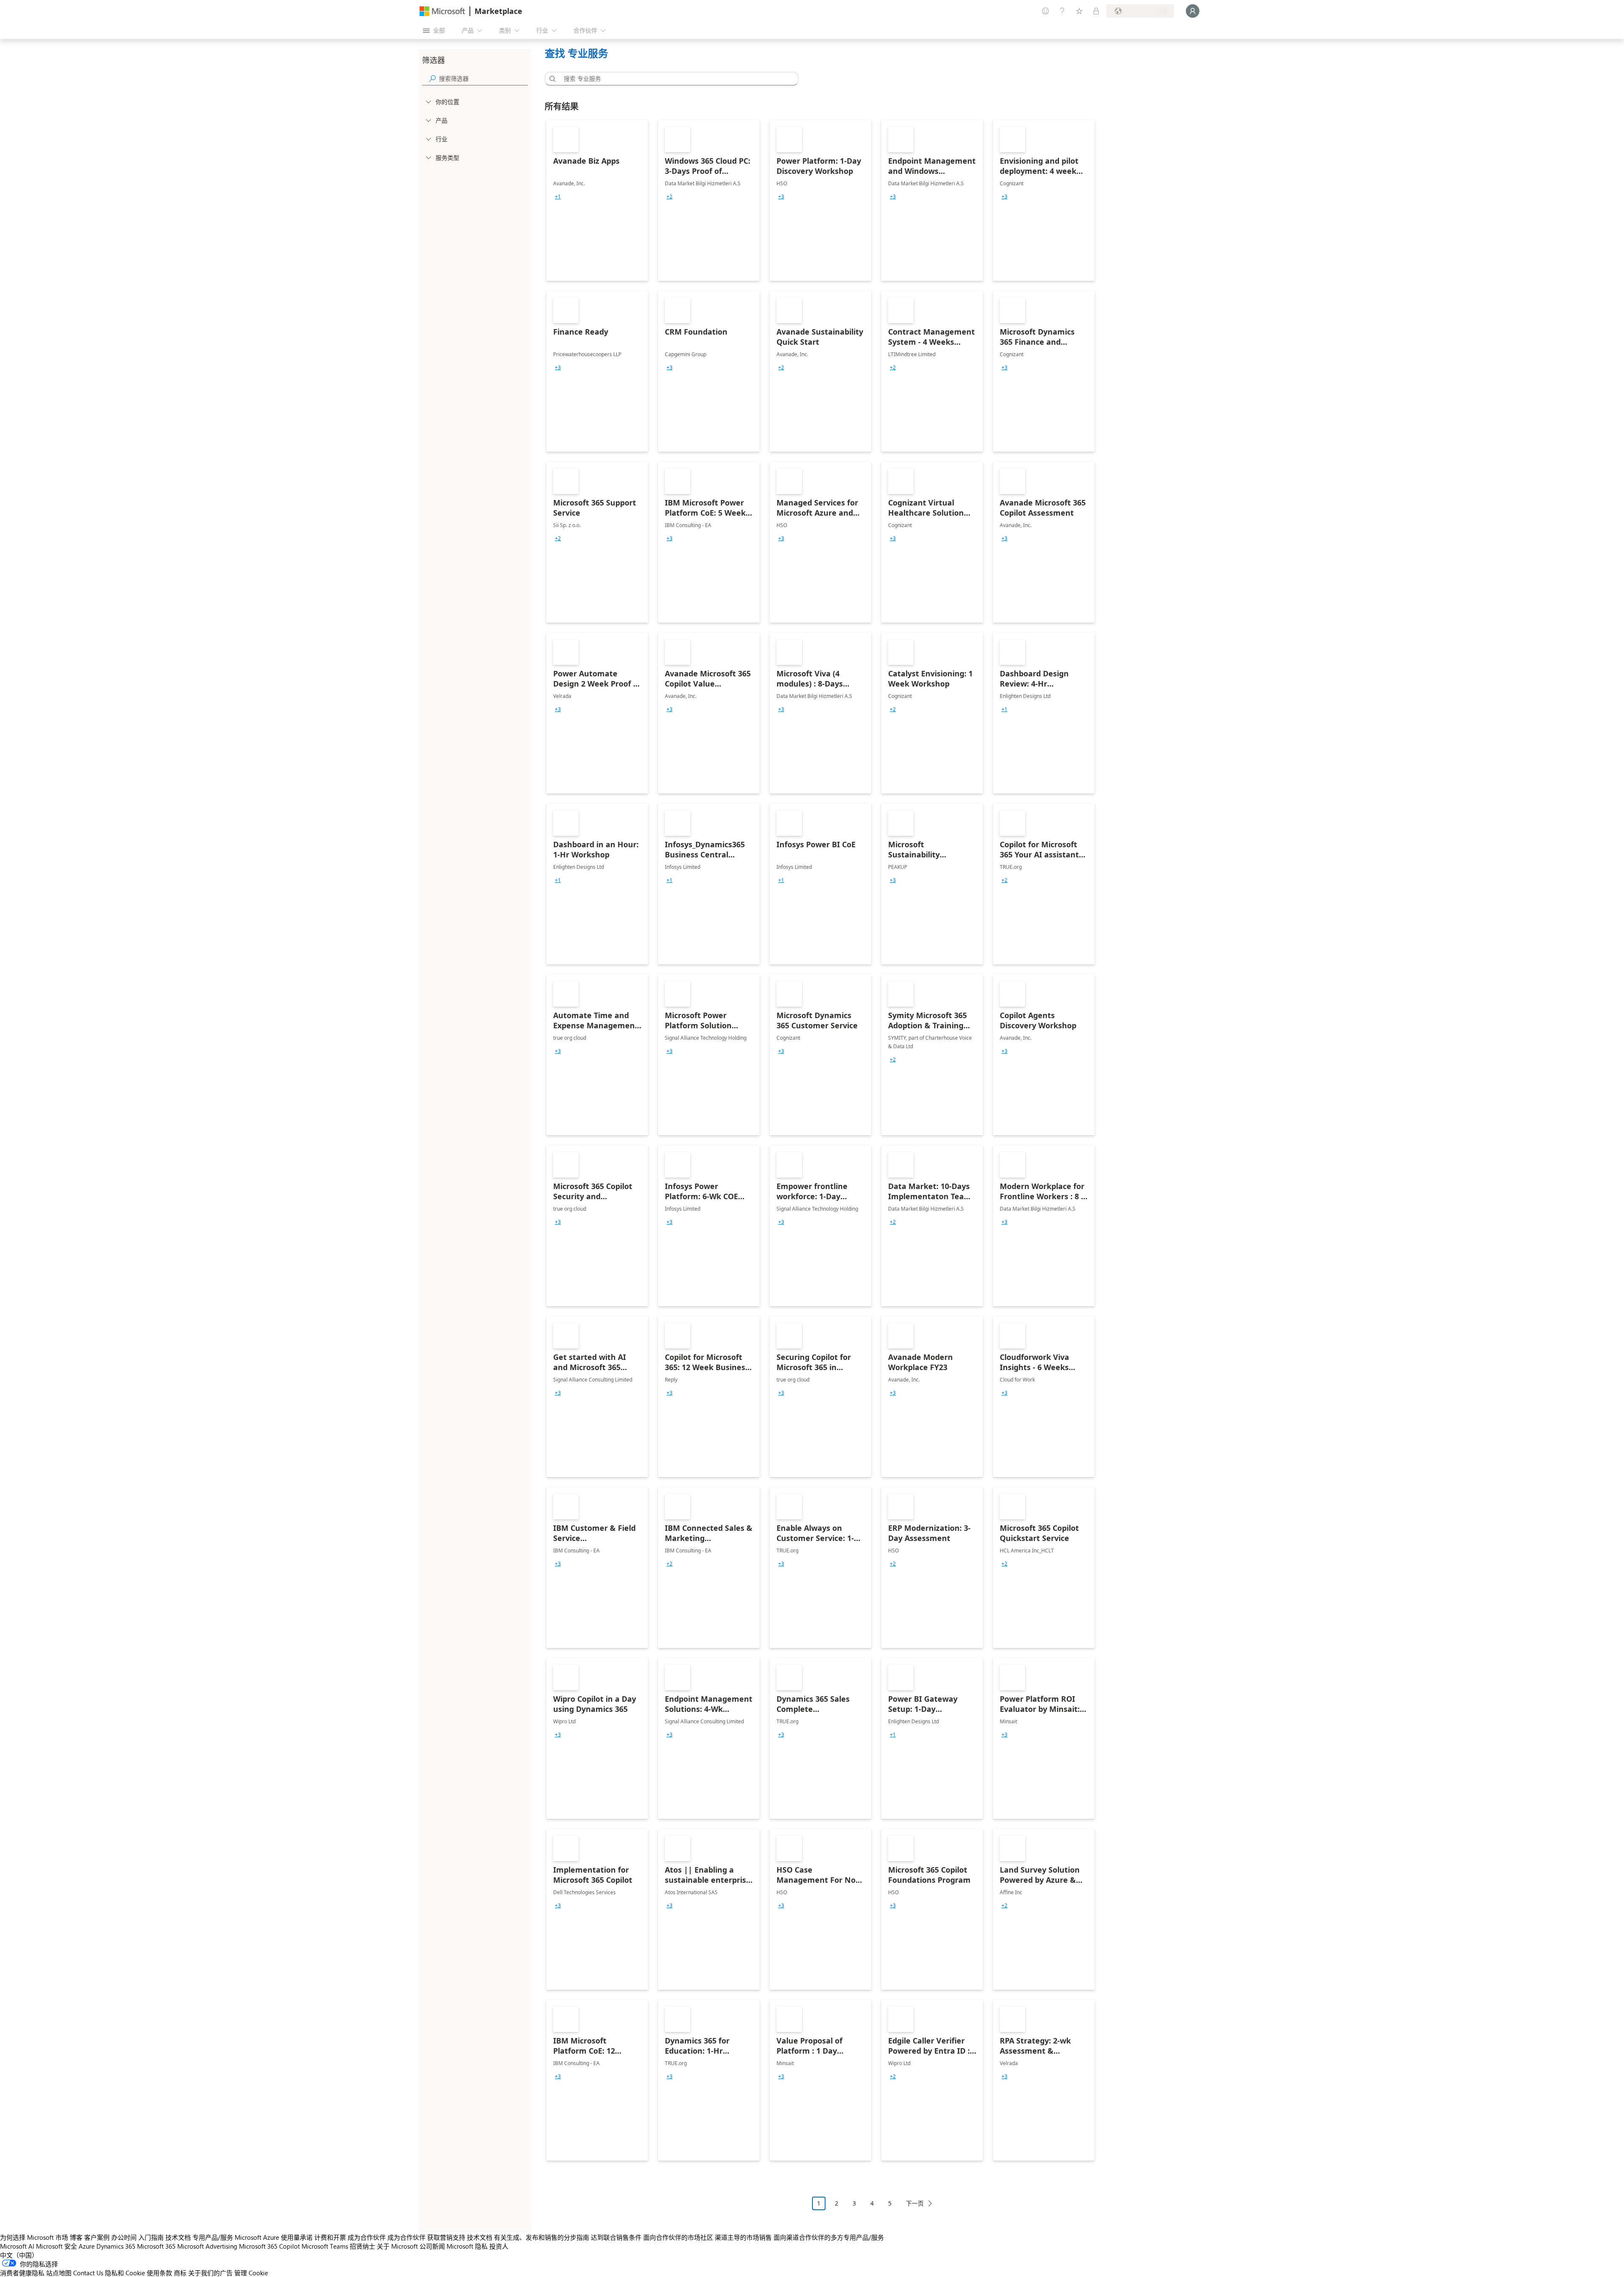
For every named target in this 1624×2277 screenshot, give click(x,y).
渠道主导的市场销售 (743, 2237)
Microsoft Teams (325, 2246)
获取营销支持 (446, 2237)
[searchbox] (483, 78)
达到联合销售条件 (616, 2237)
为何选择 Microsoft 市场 (34, 2237)
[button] (551, 79)
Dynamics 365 (116, 2246)
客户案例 (97, 2237)
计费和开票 (330, 2237)
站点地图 (59, 2273)
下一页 (915, 2203)
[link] (597, 201)
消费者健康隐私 (22, 2273)
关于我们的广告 (210, 2273)
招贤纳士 (362, 2246)
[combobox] (674, 79)
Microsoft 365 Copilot (269, 2246)
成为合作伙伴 (367, 2237)
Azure (87, 2246)
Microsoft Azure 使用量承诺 (274, 2237)
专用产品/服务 (213, 2237)
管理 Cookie (251, 2273)
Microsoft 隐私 (467, 2246)
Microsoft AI (17, 2246)
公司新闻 (432, 2246)
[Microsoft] (442, 11)
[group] (558, 197)
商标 (180, 2273)
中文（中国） (19, 2255)
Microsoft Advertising (207, 2246)
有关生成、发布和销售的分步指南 (542, 2237)
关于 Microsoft (397, 2246)
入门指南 (151, 2237)
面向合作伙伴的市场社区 (678, 2237)
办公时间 (124, 2237)
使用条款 (159, 2273)
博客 (76, 2237)
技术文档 (178, 2237)
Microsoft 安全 (56, 2246)
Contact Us (88, 2273)
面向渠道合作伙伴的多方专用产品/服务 (829, 2237)
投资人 (499, 2246)
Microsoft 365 (156, 2246)
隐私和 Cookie (125, 2273)
